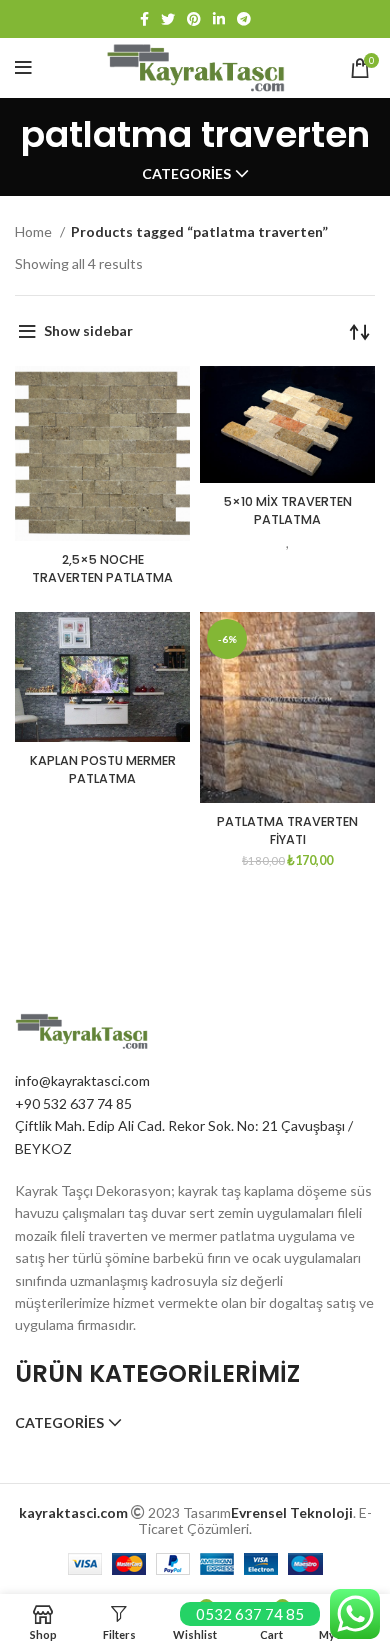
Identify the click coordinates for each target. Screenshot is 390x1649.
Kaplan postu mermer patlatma (103, 769)
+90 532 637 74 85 (73, 1103)
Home (35, 231)
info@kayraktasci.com (82, 1080)
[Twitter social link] (168, 19)
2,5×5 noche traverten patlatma (102, 568)
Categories (186, 174)
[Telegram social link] (244, 19)
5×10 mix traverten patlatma (288, 510)
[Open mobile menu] (23, 68)
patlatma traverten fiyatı (287, 830)
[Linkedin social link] (219, 19)
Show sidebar (88, 330)
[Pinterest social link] (194, 19)
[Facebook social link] (144, 19)
